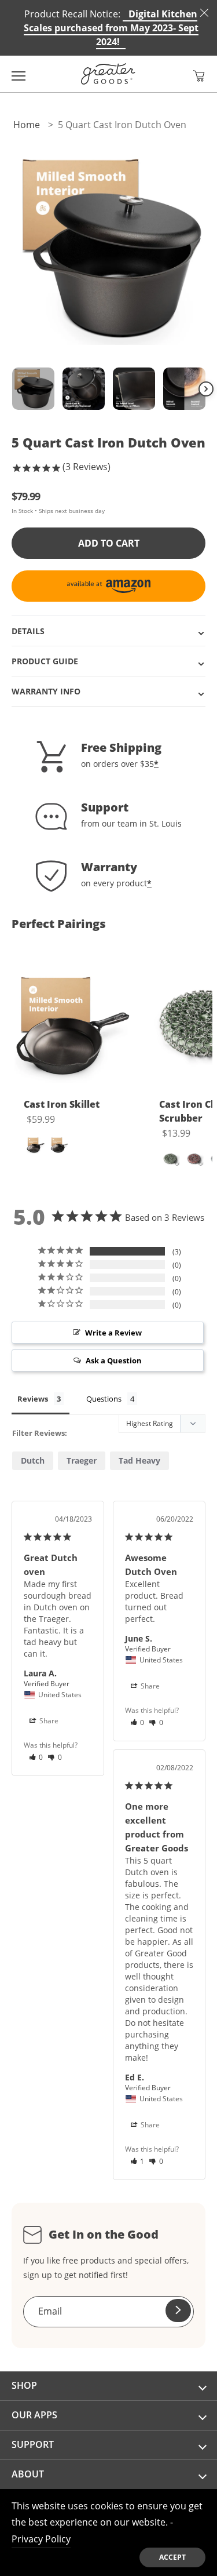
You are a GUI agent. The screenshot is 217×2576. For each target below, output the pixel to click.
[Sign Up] (178, 2311)
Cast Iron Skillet (62, 1104)
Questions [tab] (104, 1399)
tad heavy (139, 1460)
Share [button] (48, 1721)
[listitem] (72, 1071)
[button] (199, 76)
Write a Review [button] (113, 1333)
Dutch (33, 1460)
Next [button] (206, 389)
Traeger (82, 1460)
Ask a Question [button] (114, 1360)
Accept (172, 2557)
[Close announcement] (204, 13)
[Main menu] (19, 74)
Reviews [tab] (33, 1399)
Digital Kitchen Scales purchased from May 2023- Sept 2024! (111, 28)
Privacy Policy (41, 2539)
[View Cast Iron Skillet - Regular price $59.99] (72, 1025)
